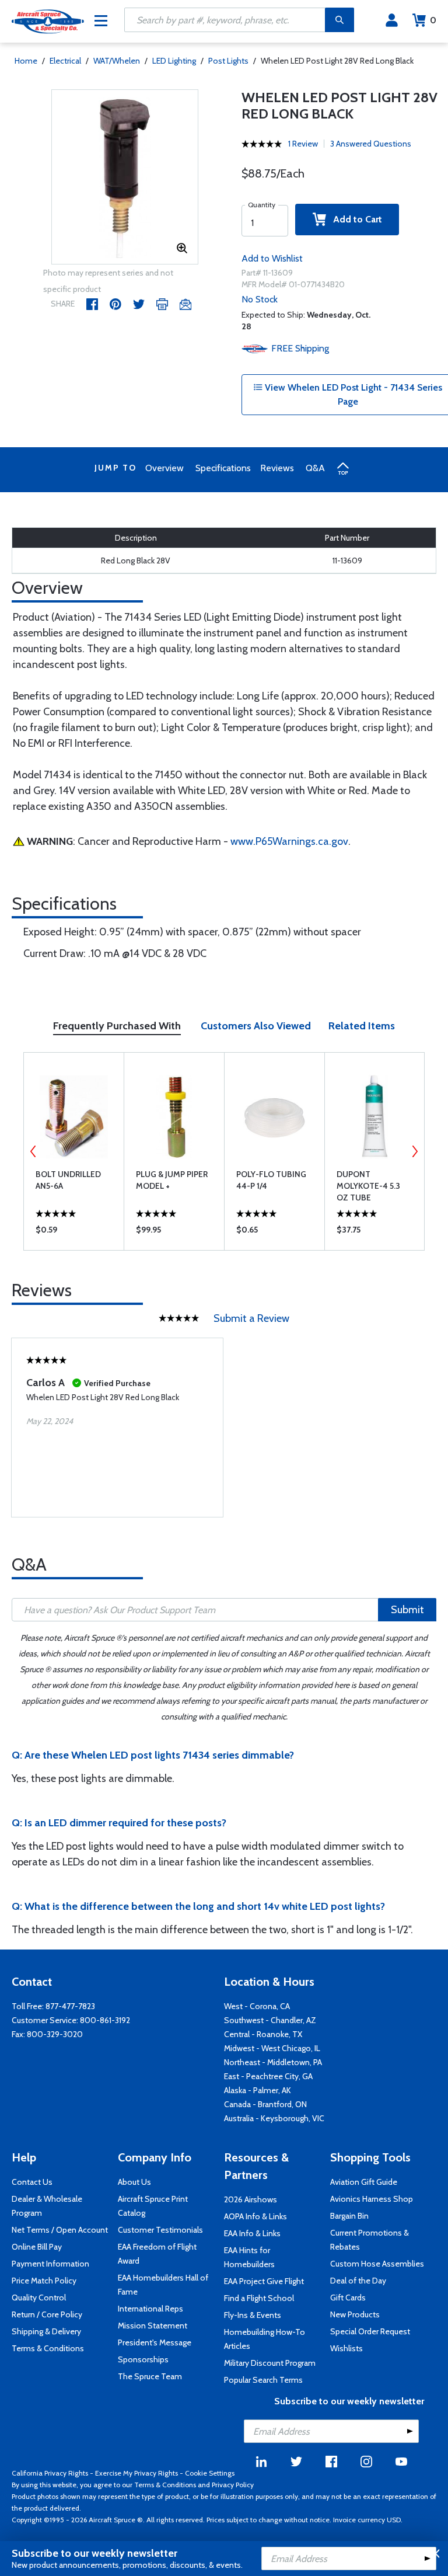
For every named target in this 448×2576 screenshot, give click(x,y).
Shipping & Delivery (46, 2331)
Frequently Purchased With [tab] (117, 1026)
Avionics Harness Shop (372, 2199)
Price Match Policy (44, 2281)
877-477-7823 (70, 2006)
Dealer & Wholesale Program (47, 2206)
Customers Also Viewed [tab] (256, 1026)
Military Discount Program (270, 2363)
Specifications (223, 468)
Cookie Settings (210, 2473)
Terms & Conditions (48, 2348)
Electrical (65, 61)
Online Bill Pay (37, 2247)
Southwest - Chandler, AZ (270, 2020)
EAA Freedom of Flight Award (157, 2254)
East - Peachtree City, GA (268, 2076)
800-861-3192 (105, 2020)
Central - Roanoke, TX (263, 2034)
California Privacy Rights (50, 2473)
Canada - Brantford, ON (265, 2104)
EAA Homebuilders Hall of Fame (163, 2285)
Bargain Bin (349, 2216)
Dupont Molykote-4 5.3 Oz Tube (368, 1186)
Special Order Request (370, 2331)
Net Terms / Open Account (60, 2230)
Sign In (392, 20)
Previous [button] (33, 1151)
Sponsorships (143, 2359)
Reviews (277, 468)
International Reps (150, 2309)
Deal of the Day (358, 2281)
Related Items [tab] (362, 1026)
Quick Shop (74, 1233)
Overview (164, 468)
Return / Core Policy (47, 2314)
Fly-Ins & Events (253, 2315)
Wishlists (346, 2348)
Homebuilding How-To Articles (265, 2339)
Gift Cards (348, 2297)
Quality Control (39, 2297)
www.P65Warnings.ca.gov (289, 841)
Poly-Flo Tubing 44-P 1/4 (271, 1180)
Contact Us (32, 2182)
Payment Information (50, 2264)
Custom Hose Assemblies (377, 2264)
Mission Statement (153, 2326)
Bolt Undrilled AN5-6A (68, 1180)
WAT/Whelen (117, 61)
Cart (433, 20)
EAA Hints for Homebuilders (249, 2257)
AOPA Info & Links (256, 2216)
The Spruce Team (150, 2376)
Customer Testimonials (160, 2230)
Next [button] (415, 1151)
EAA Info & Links (252, 2233)
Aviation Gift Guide (364, 2182)
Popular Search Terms (263, 2380)
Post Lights (228, 61)
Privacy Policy (233, 2485)
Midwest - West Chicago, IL (272, 2048)
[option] (125, 177)
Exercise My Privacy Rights (136, 2473)
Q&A (315, 468)
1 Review (303, 144)
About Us (134, 2182)
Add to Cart (354, 219)
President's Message (155, 2342)
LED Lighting (174, 61)
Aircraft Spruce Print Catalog (153, 2206)
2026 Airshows (251, 2199)
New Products (355, 2314)
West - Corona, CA (257, 2006)
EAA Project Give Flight (264, 2281)
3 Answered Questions (371, 144)
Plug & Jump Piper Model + (172, 1180)
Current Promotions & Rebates (370, 2240)
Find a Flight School (259, 2298)
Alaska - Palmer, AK (258, 2090)
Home (26, 61)
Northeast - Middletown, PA (273, 2062)
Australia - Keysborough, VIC (274, 2118)
